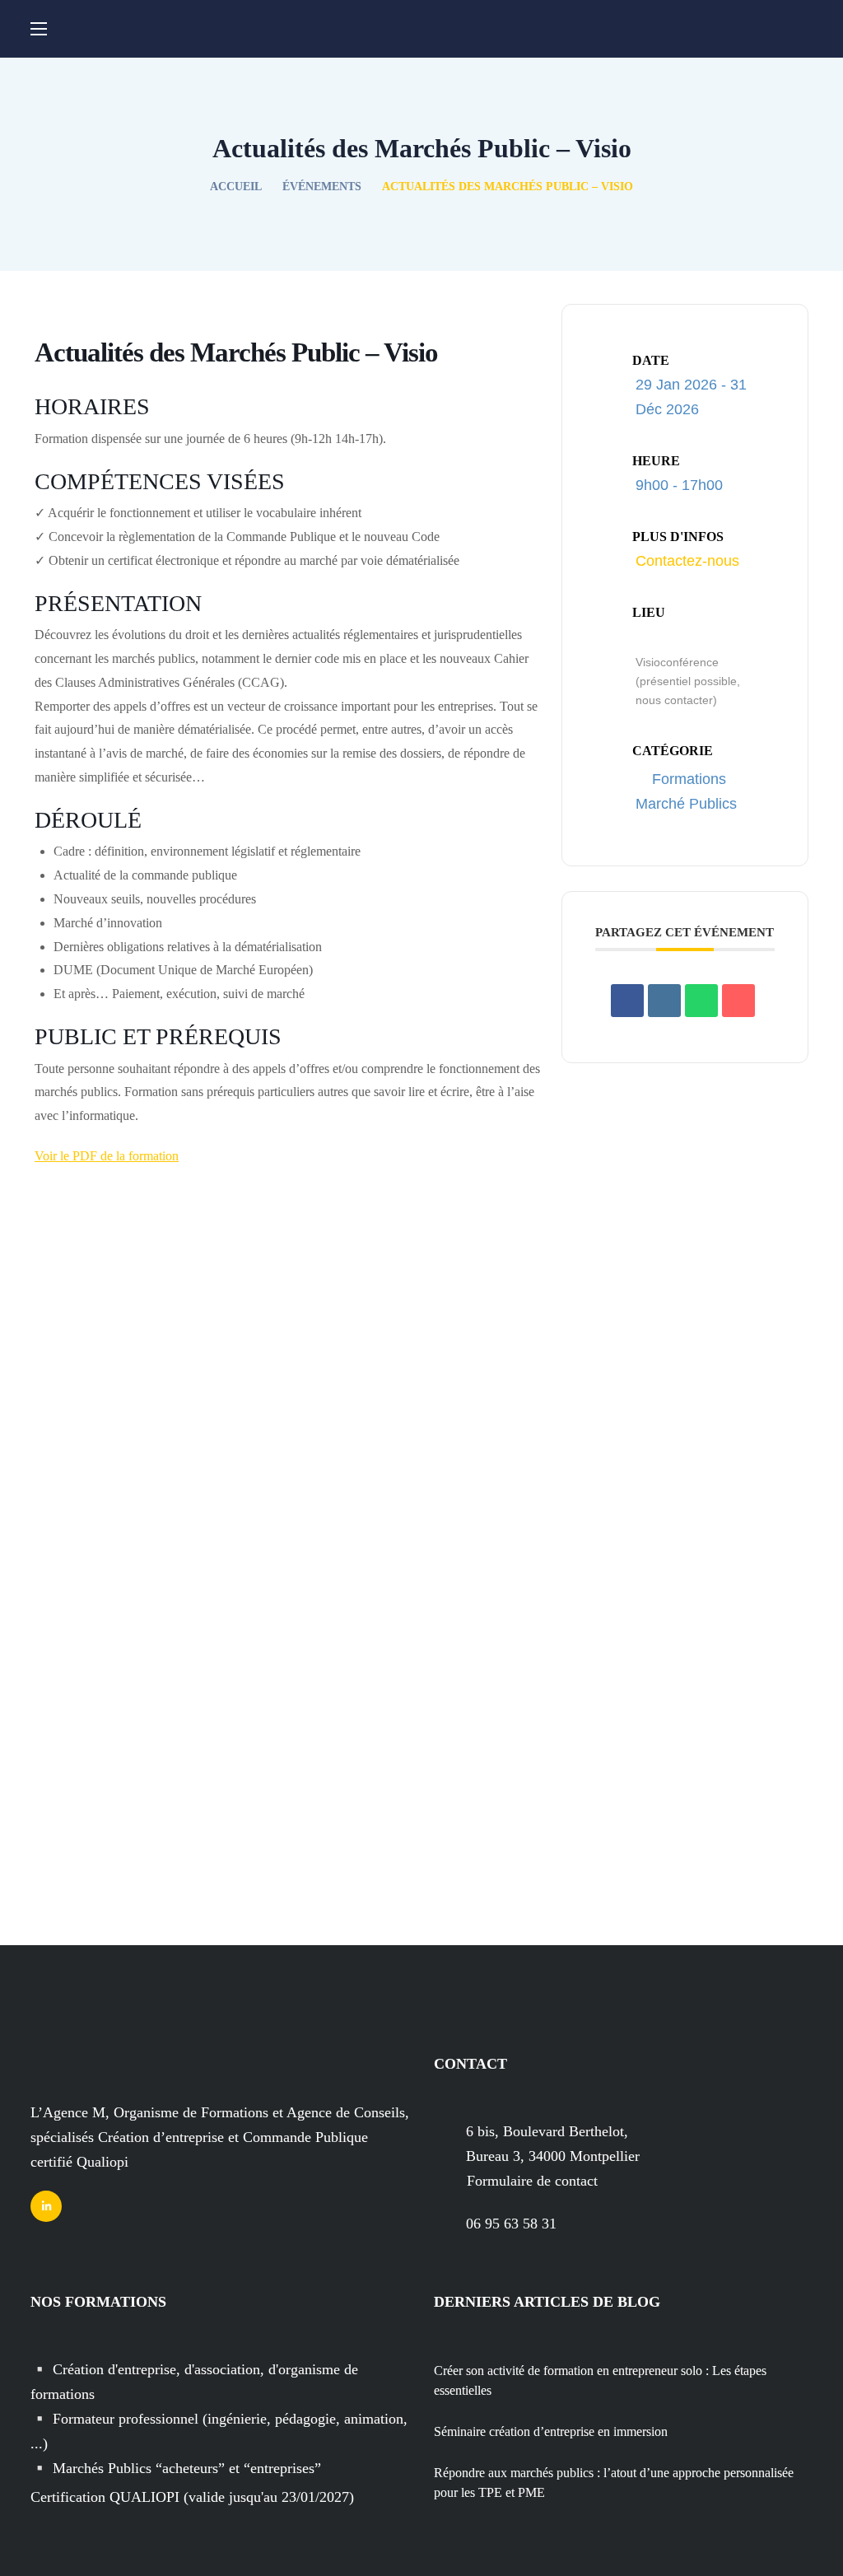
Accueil (235, 187)
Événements (322, 187)
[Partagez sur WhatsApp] (701, 1001)
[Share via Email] (738, 1001)
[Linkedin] (46, 2206)
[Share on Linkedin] (664, 1001)
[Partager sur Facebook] (627, 1001)
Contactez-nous (687, 561)
